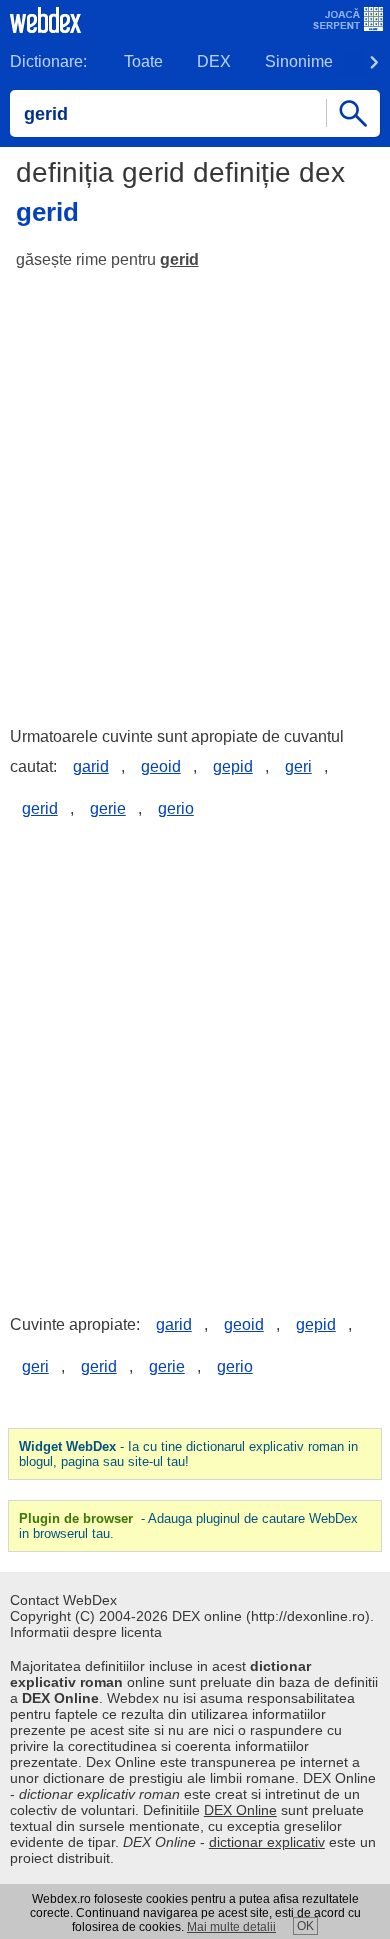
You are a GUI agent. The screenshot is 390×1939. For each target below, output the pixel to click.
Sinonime (299, 61)
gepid (233, 766)
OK (305, 1926)
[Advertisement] (195, 489)
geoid (161, 766)
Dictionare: (48, 61)
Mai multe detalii (231, 1927)
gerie (108, 808)
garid (91, 766)
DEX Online (240, 1810)
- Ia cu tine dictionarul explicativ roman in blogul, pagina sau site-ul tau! (188, 1454)
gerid (179, 259)
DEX (214, 61)
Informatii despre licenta (86, 1632)
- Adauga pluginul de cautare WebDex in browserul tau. (188, 1526)
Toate (143, 61)
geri (298, 766)
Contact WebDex (63, 1600)
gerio (176, 808)
